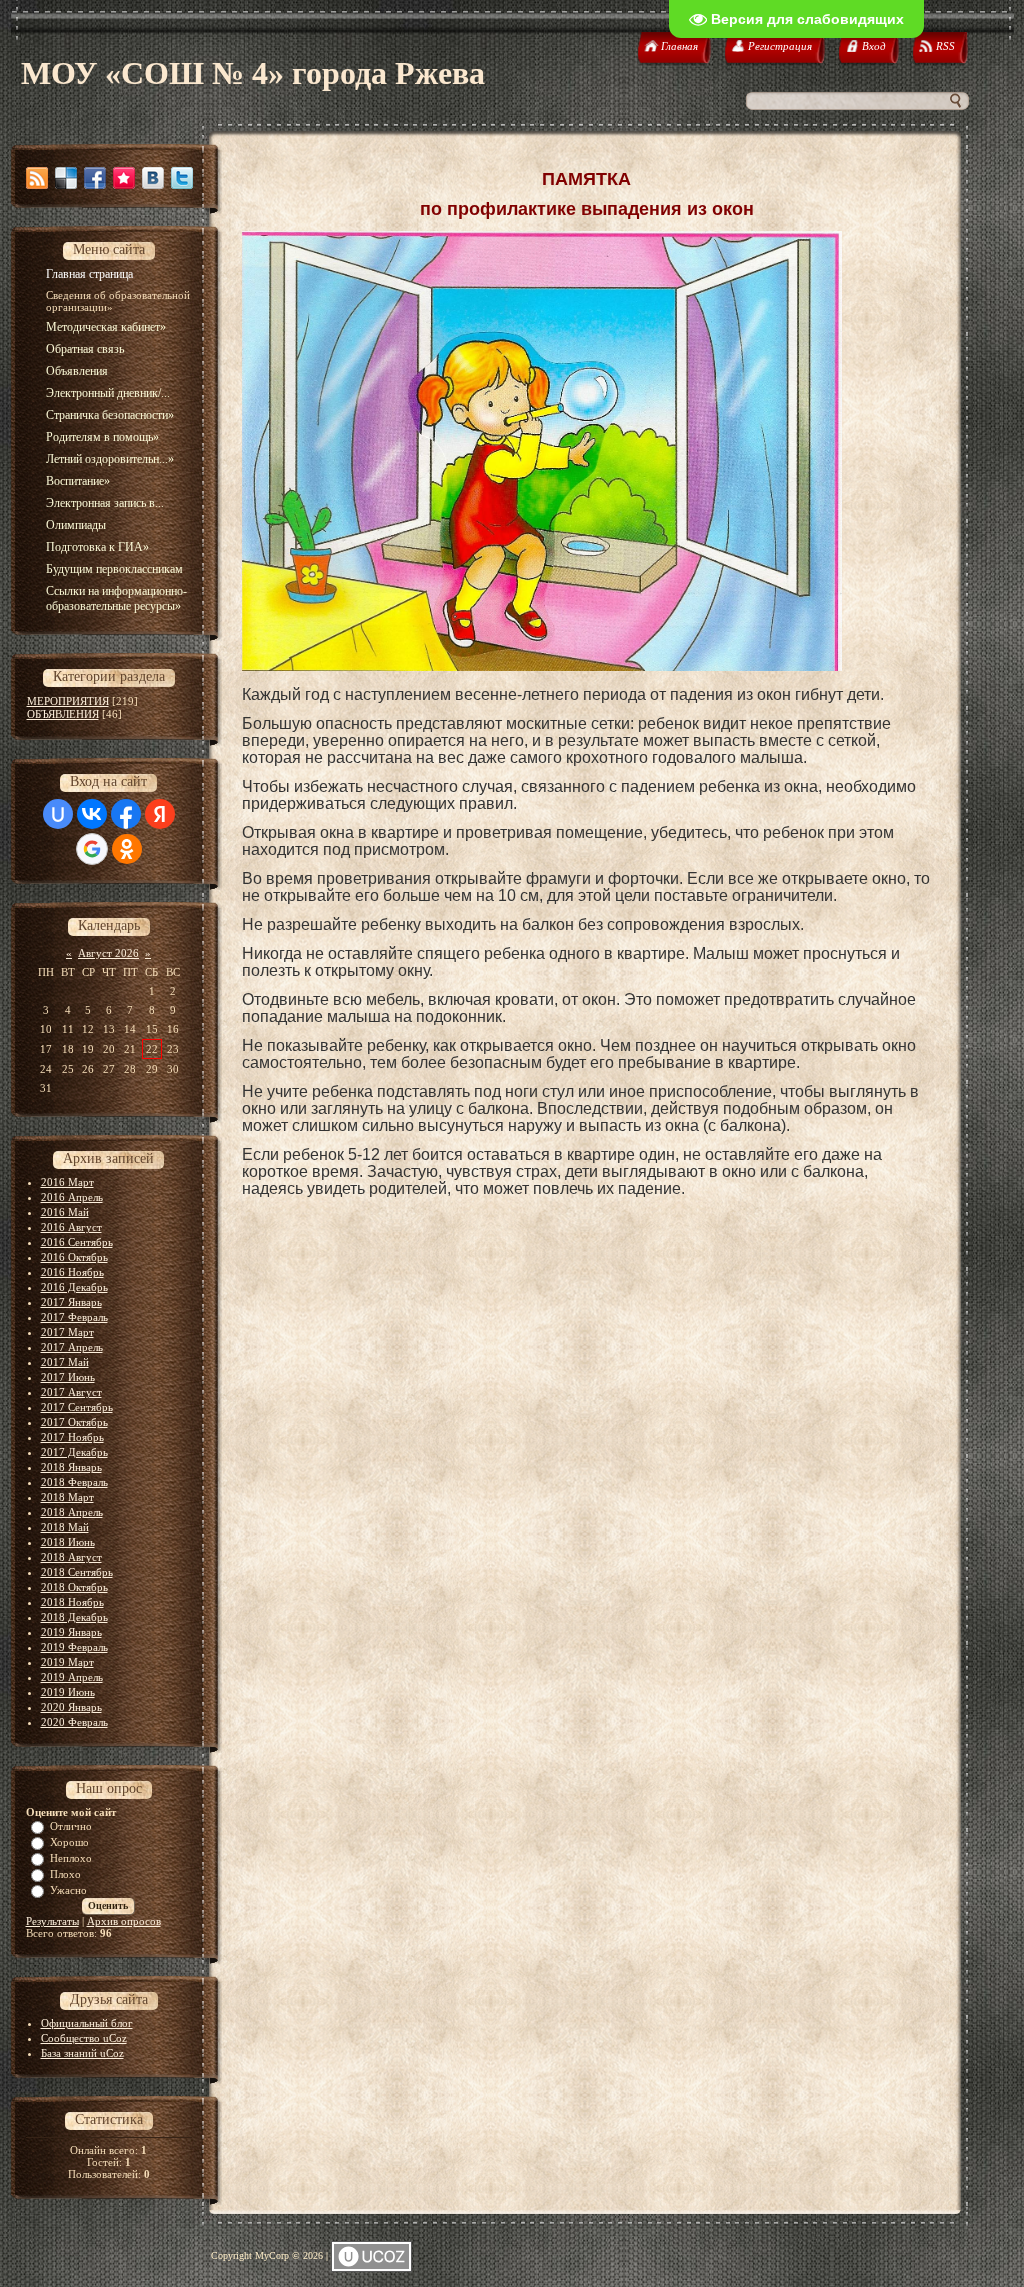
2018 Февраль (74, 1482)
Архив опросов (124, 1921)
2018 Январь (71, 1467)
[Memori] (124, 178)
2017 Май (65, 1362)
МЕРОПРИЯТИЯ (68, 701)
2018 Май (65, 1527)
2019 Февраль (74, 1647)
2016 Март (67, 1182)
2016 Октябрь (74, 1257)
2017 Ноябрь (72, 1437)
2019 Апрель (72, 1677)
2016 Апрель (72, 1197)
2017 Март (67, 1332)
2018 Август (71, 1557)
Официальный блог (87, 2023)
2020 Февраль (74, 1722)
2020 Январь (71, 1707)
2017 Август (71, 1392)
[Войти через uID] (58, 814)
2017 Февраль (74, 1317)
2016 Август (71, 1227)
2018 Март (67, 1497)
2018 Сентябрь (77, 1572)
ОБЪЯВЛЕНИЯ (63, 714)
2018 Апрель (72, 1512)
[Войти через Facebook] (126, 814)
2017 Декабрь (74, 1452)
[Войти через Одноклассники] (127, 849)
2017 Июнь (68, 1377)
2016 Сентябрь (77, 1242)
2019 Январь (71, 1632)
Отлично (71, 1826)
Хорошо (69, 1842)
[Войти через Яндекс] (160, 814)
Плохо (65, 1874)
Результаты (52, 1921)
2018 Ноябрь (72, 1602)
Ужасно (68, 1890)
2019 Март (67, 1662)
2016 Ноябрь (72, 1272)
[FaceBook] (95, 178)
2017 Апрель (72, 1347)
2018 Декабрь (74, 1617)
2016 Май (65, 1212)
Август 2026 (108, 953)
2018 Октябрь (74, 1587)
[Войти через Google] (92, 849)
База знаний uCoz (82, 2053)
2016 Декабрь (74, 1287)
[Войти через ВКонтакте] (92, 814)
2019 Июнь (68, 1692)
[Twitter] (182, 178)
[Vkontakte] (153, 178)
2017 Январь (71, 1302)
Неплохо (71, 1858)
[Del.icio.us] (66, 178)
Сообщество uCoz (84, 2038)
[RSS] (37, 178)
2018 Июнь (68, 1542)
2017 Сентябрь (77, 1407)
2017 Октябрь (74, 1422)
